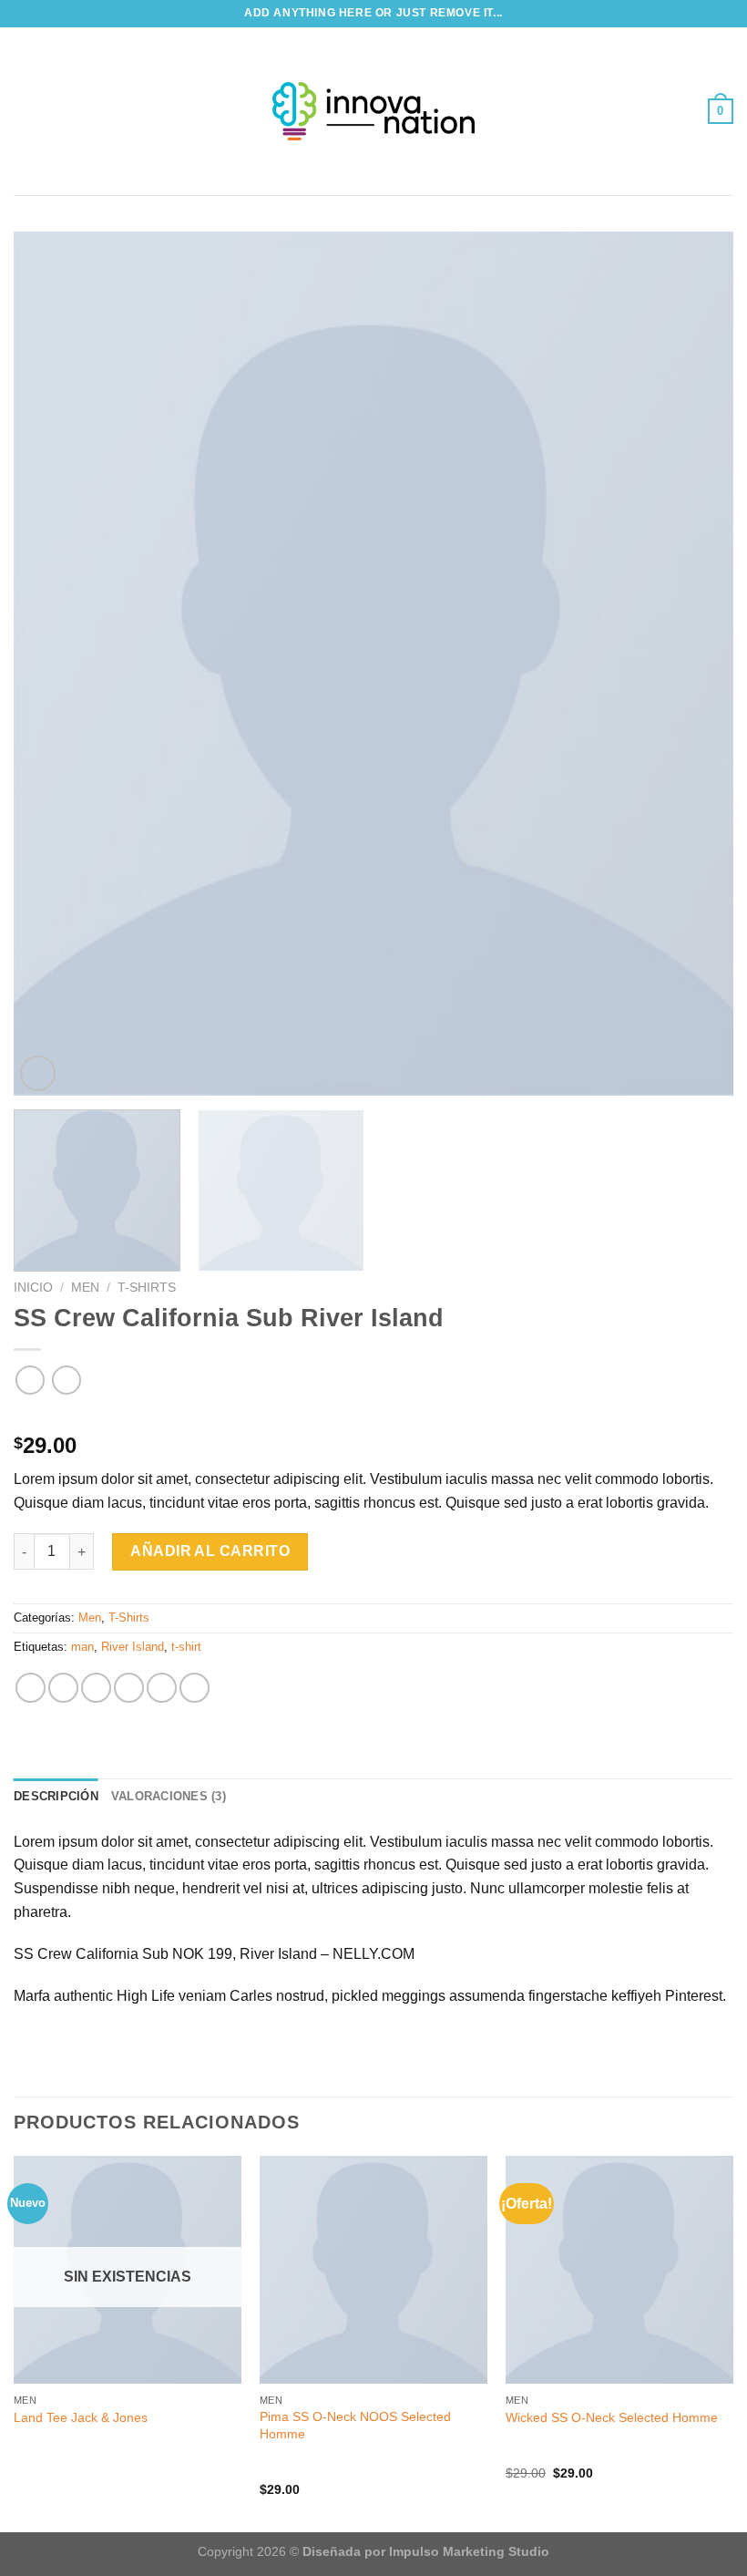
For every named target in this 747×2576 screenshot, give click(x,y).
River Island (133, 1647)
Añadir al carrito (210, 1551)
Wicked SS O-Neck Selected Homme (612, 2417)
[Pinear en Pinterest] (162, 1688)
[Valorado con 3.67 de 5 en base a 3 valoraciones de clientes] (373, 1417)
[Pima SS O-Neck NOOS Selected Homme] (373, 2270)
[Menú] (25, 111)
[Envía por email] (129, 1688)
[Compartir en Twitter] (96, 1688)
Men (85, 1288)
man (82, 1647)
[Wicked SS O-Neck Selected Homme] (619, 2270)
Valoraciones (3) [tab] (169, 1796)
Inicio (33, 1288)
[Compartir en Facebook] (63, 1688)
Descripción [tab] (56, 1796)
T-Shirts (147, 1288)
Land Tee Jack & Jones (81, 2417)
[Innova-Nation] (373, 111)
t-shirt (186, 1647)
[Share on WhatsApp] (31, 1688)
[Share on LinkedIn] (194, 1688)
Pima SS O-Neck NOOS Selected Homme (355, 2425)
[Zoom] (38, 1073)
